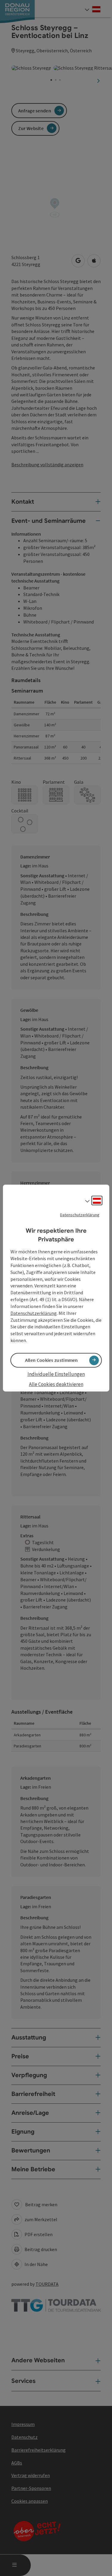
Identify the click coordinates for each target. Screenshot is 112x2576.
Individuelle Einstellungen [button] (56, 1374)
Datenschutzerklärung (80, 1215)
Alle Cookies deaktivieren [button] (56, 1385)
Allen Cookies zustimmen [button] (52, 1360)
